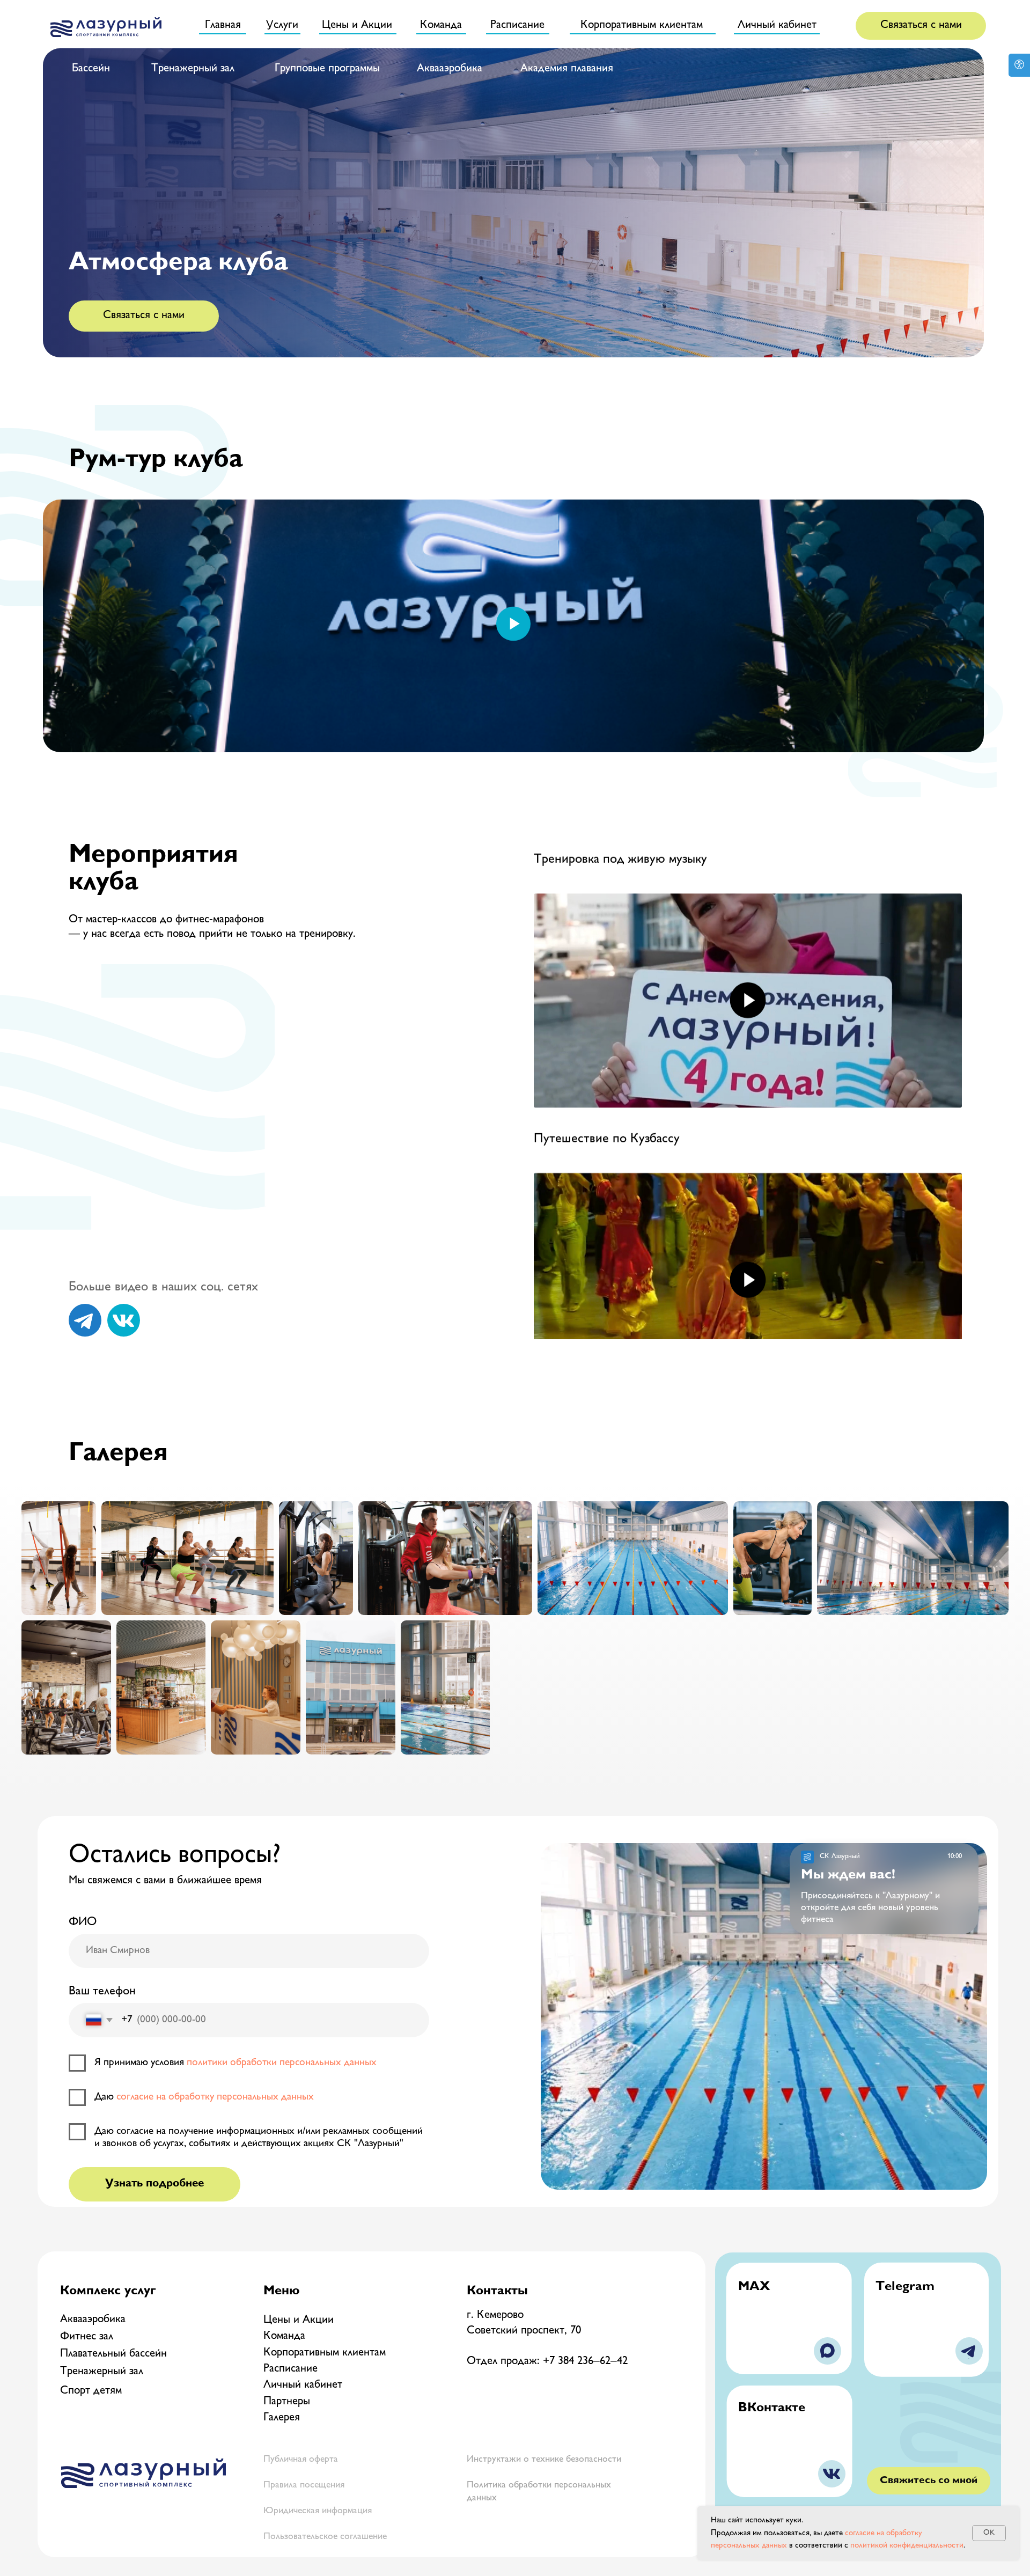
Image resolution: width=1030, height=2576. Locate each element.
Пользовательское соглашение (325, 2537)
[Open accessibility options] (1019, 65)
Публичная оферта (301, 2460)
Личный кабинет (303, 2385)
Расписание (290, 2369)
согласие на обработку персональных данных (215, 2097)
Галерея (282, 2418)
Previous (520, 1119)
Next (975, 1119)
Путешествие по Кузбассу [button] (607, 884)
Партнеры (287, 2402)
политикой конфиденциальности (907, 2546)
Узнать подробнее (154, 2184)
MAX (754, 2287)
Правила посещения (304, 2485)
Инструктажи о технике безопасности (544, 2460)
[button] (921, 25)
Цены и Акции (299, 2320)
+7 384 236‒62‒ (578, 2362)
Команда (284, 2336)
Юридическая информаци (315, 2511)
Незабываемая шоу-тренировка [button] (620, 1163)
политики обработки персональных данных (282, 2063)
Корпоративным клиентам (325, 2353)
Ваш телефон (102, 1992)
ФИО (83, 1922)
